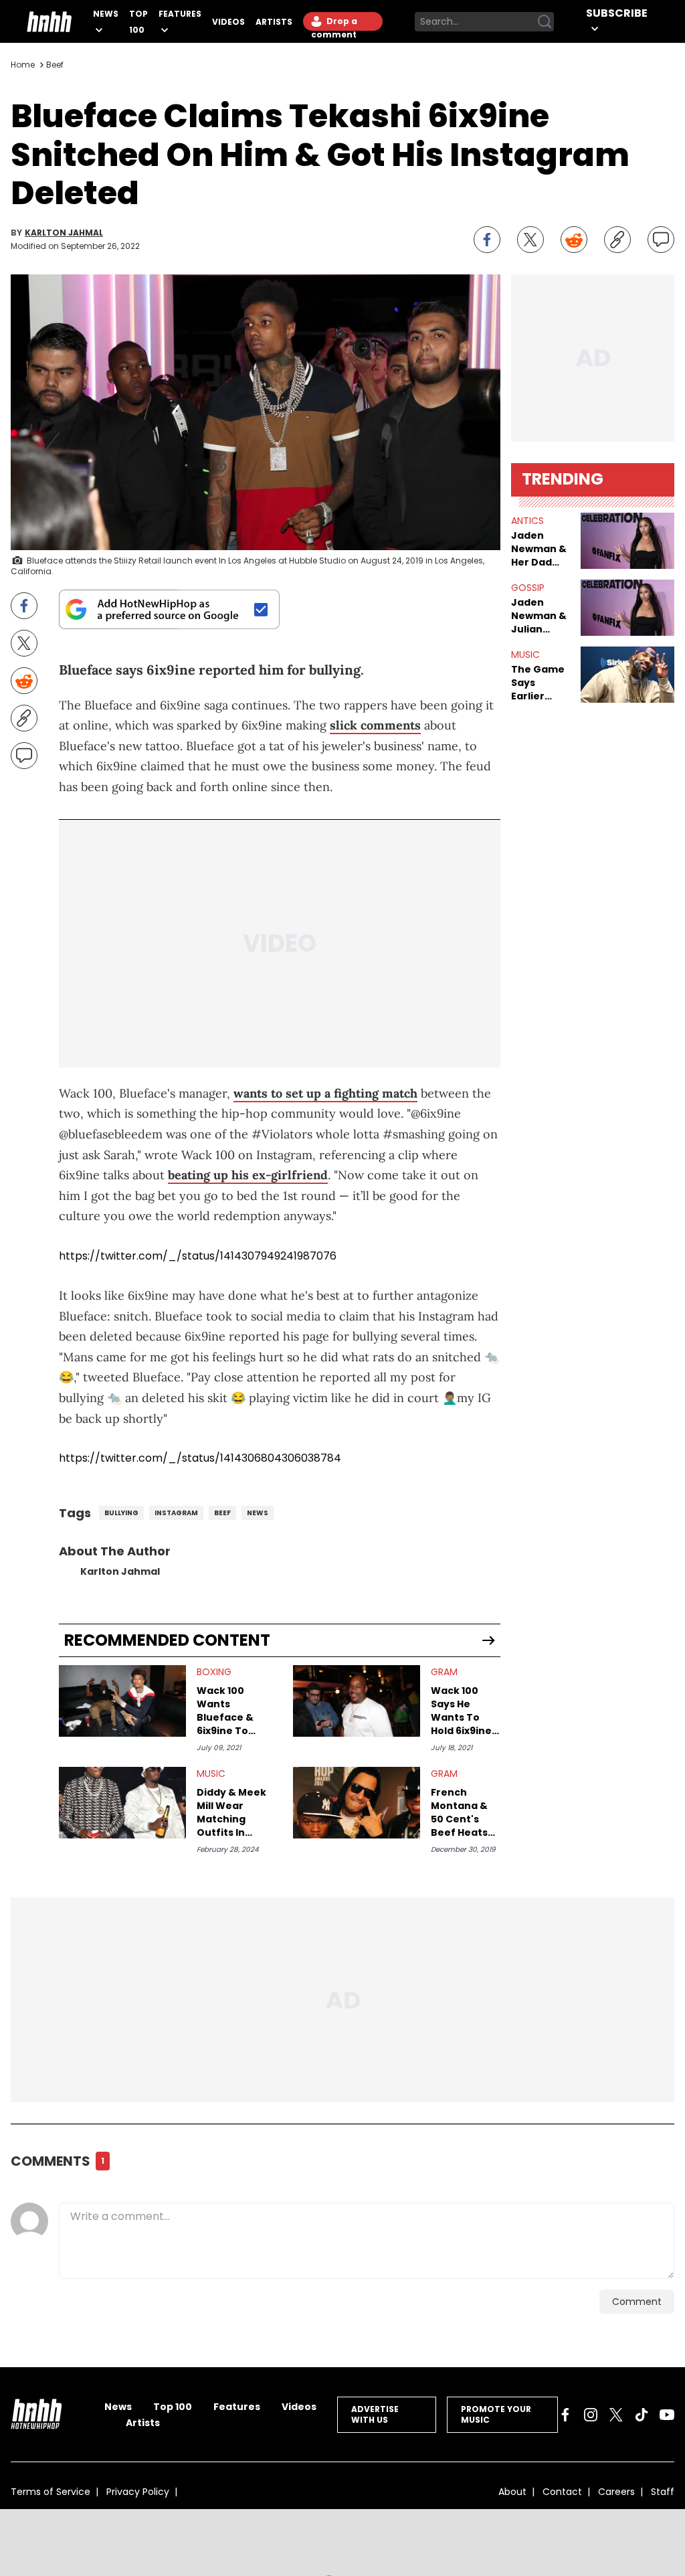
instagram (176, 1513)
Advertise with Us (375, 2414)
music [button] (525, 655)
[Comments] (661, 240)
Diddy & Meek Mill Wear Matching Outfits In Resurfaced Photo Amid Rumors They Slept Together (231, 1812)
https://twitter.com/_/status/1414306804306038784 (200, 1458)
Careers (616, 2492)
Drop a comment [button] (334, 23)
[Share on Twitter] (530, 240)
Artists (274, 22)
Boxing (214, 1672)
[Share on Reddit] (574, 240)
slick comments (375, 725)
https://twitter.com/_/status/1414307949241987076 (198, 1256)
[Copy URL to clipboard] (617, 240)
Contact (562, 2492)
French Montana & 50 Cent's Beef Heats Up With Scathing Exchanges (459, 1812)
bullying (121, 1513)
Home (23, 65)
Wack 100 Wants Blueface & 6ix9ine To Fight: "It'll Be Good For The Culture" (231, 1711)
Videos (228, 22)
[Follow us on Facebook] (565, 2415)
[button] (627, 541)
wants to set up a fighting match (325, 1093)
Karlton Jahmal (64, 233)
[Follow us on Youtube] (667, 2415)
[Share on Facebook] (487, 240)
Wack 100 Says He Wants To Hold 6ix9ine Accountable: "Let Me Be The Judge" (465, 1711)
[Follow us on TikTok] (642, 2415)
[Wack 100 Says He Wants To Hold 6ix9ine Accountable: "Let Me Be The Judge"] (357, 1701)
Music (211, 1774)
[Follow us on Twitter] (616, 2415)
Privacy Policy (138, 2492)
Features (180, 14)
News (106, 14)
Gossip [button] (528, 588)
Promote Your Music (496, 2414)
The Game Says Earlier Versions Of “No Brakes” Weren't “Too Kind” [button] (539, 683)
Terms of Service (51, 2492)
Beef (55, 65)
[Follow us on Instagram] (591, 2415)
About (512, 2492)
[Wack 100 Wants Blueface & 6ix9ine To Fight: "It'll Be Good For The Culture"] (122, 1701)
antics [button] (527, 521)
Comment (637, 2302)
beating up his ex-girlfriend (248, 1175)
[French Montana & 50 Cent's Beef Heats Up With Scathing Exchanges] (357, 1803)
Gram (444, 1672)
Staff (663, 2492)
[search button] (545, 21)
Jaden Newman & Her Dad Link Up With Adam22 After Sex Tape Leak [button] (539, 549)
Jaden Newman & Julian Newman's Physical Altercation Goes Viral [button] (541, 616)
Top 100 (173, 2407)
